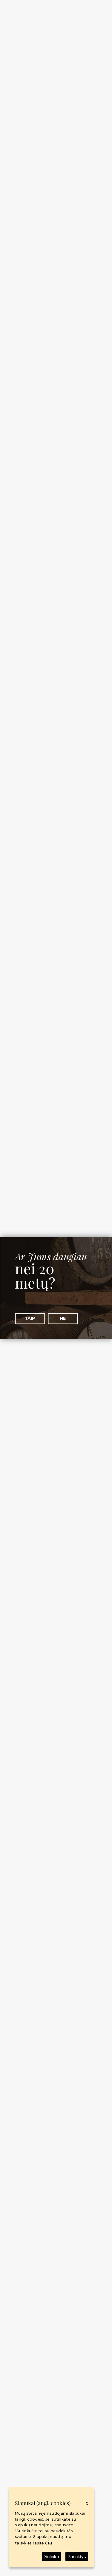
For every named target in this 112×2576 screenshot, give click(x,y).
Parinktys (77, 2557)
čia (49, 2543)
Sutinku (52, 2557)
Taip (30, 1318)
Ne (63, 1318)
